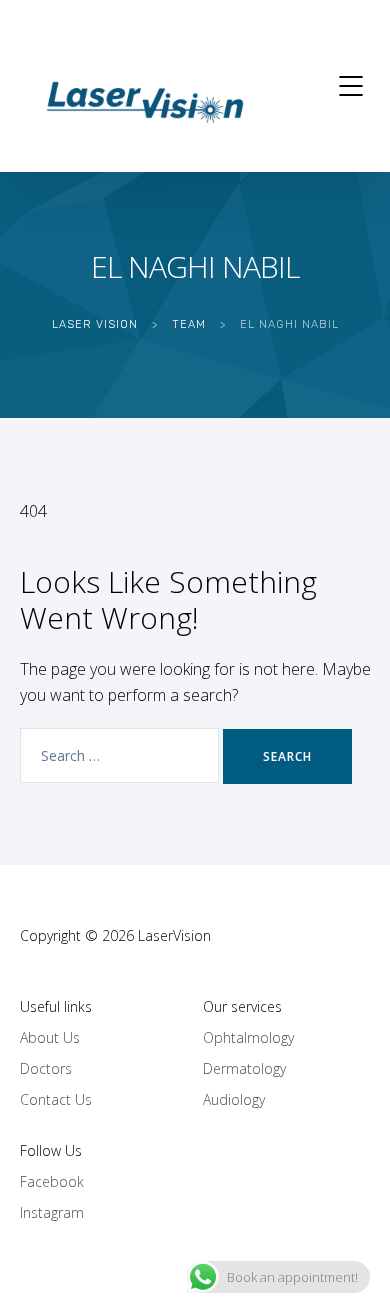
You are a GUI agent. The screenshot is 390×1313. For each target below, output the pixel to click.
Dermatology (244, 1068)
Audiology (234, 1099)
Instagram (52, 1212)
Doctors (46, 1068)
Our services (242, 1006)
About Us (50, 1037)
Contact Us (56, 1099)
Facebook (52, 1181)
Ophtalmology (248, 1037)
